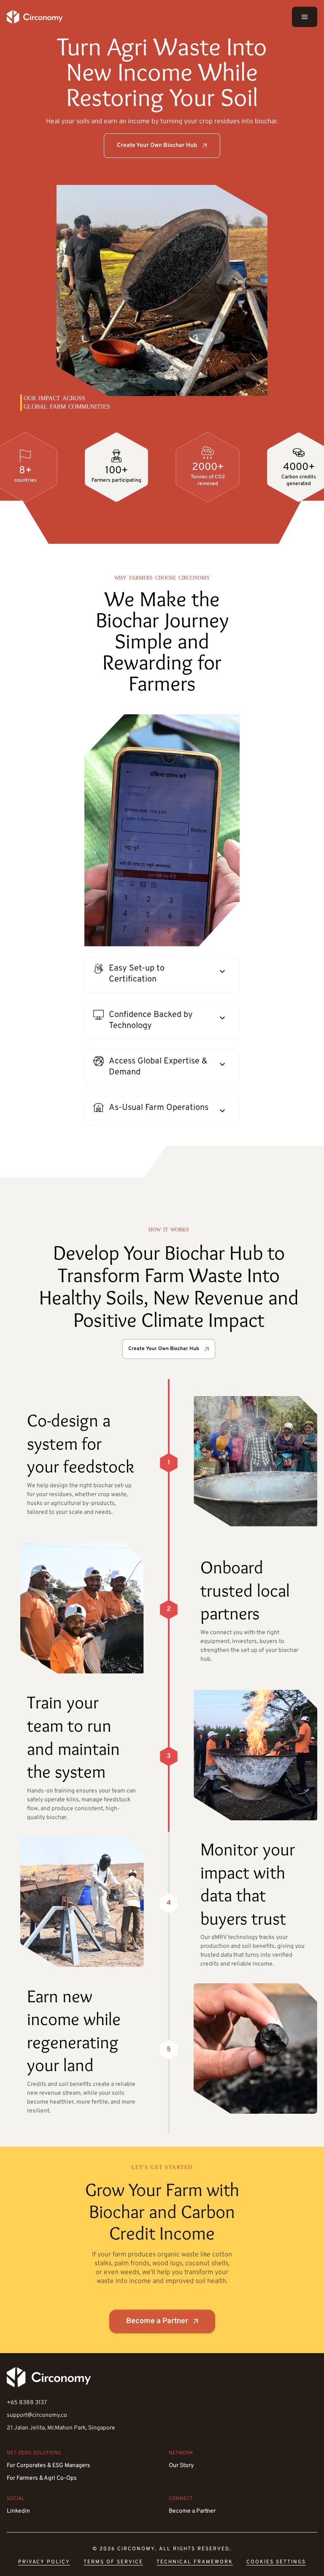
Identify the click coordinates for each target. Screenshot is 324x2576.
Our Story (181, 2466)
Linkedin (18, 2511)
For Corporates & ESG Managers (49, 2466)
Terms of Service (113, 2562)
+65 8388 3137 (27, 2403)
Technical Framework (195, 2562)
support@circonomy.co (37, 2415)
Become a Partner (157, 2321)
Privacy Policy (44, 2562)
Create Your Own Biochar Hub (157, 145)
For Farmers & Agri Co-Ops (42, 2478)
